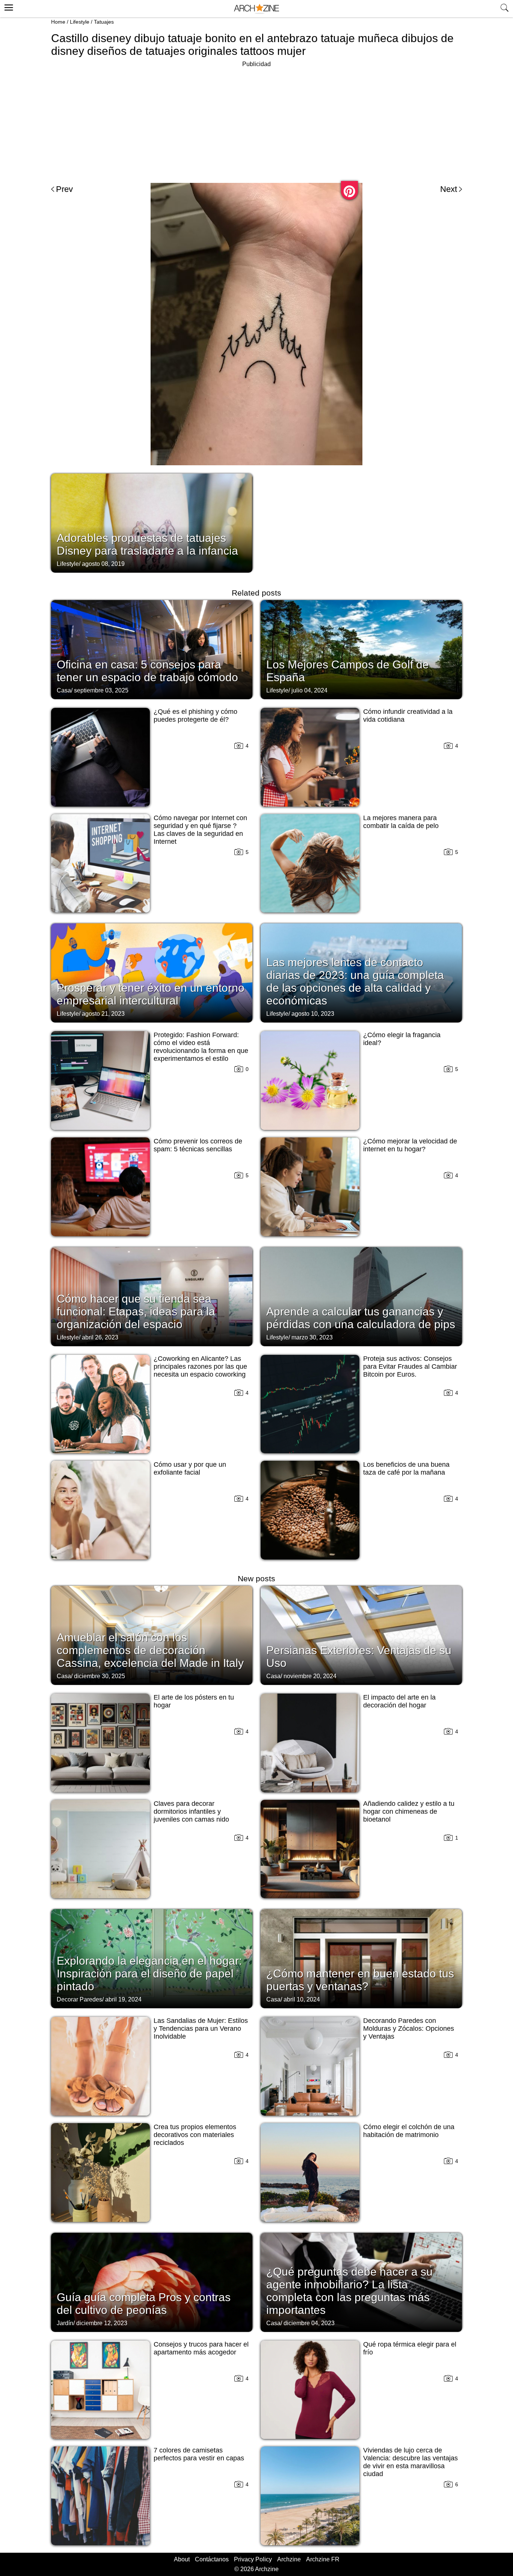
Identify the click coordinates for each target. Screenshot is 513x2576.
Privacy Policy (253, 2559)
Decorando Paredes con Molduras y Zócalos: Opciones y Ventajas (409, 2029)
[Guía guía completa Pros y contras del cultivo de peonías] (152, 2282)
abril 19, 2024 (123, 1999)
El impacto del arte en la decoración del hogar (399, 1701)
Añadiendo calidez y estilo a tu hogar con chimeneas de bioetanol (409, 1811)
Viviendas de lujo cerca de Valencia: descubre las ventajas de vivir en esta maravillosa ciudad (410, 2462)
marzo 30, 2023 (312, 1337)
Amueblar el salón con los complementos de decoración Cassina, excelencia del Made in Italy (150, 1650)
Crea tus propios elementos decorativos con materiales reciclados (195, 2135)
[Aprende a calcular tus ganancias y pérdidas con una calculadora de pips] (361, 1296)
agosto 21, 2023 (103, 1014)
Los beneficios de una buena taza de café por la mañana (406, 1468)
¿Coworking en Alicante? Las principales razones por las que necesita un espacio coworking (200, 1366)
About (182, 2559)
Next (449, 189)
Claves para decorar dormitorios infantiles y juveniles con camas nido (191, 1811)
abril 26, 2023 (100, 1337)
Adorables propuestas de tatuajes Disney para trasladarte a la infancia (147, 544)
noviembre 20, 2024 (310, 1676)
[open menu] (8, 6)
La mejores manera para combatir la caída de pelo (401, 822)
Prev (64, 189)
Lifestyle (80, 22)
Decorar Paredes (79, 1999)
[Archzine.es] (256, 9)
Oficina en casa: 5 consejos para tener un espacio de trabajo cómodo (147, 671)
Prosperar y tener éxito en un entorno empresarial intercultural (151, 994)
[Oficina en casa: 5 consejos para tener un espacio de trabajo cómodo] (152, 649)
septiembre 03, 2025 (101, 690)
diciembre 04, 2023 (309, 2323)
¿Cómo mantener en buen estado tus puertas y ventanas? (360, 1980)
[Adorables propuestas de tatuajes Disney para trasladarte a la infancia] (152, 522)
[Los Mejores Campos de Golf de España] (361, 649)
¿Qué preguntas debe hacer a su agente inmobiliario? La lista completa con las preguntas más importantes (349, 2291)
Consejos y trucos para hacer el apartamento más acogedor (201, 2348)
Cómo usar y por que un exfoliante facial (190, 1468)
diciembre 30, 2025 (100, 1676)
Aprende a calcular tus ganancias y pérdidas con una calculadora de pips (361, 1318)
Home (58, 22)
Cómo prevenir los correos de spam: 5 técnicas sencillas (198, 1145)
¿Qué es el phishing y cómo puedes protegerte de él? (195, 716)
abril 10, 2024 (302, 1999)
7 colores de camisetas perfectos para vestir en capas (199, 2454)
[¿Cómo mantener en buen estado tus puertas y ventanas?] (361, 1958)
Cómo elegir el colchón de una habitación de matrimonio (409, 2131)
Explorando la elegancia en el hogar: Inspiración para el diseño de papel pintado (149, 1973)
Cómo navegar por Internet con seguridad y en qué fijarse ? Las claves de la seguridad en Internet (200, 830)
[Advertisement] (256, 122)
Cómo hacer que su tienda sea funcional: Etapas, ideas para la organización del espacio (136, 1311)
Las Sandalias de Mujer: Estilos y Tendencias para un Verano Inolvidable (201, 2029)
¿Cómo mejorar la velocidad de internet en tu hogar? (410, 1145)
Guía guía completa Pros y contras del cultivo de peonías (144, 2304)
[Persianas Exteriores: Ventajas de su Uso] (361, 1635)
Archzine (289, 2559)
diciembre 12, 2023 (102, 2323)
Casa (64, 690)
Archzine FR (323, 2559)
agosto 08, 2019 (103, 564)
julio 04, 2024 (309, 690)
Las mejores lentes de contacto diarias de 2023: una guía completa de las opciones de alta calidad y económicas (355, 981)
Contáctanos (212, 2559)
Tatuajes (104, 22)
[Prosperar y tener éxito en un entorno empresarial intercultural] (152, 972)
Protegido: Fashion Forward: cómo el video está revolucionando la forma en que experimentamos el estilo (201, 1047)
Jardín (65, 2323)
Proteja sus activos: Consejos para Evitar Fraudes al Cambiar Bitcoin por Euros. (410, 1366)
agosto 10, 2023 (313, 1014)
